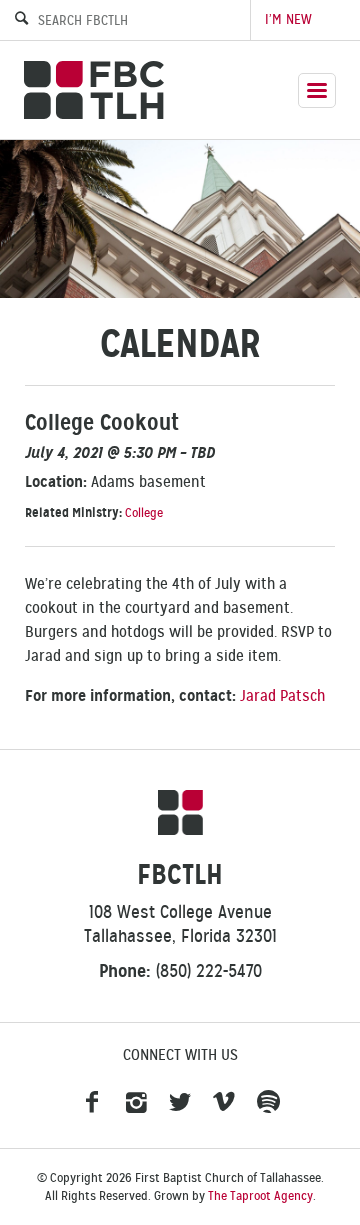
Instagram (136, 1103)
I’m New (288, 19)
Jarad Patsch (282, 696)
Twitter (180, 1103)
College (144, 513)
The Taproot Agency (260, 1196)
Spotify (268, 1103)
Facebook (92, 1103)
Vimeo (224, 1103)
